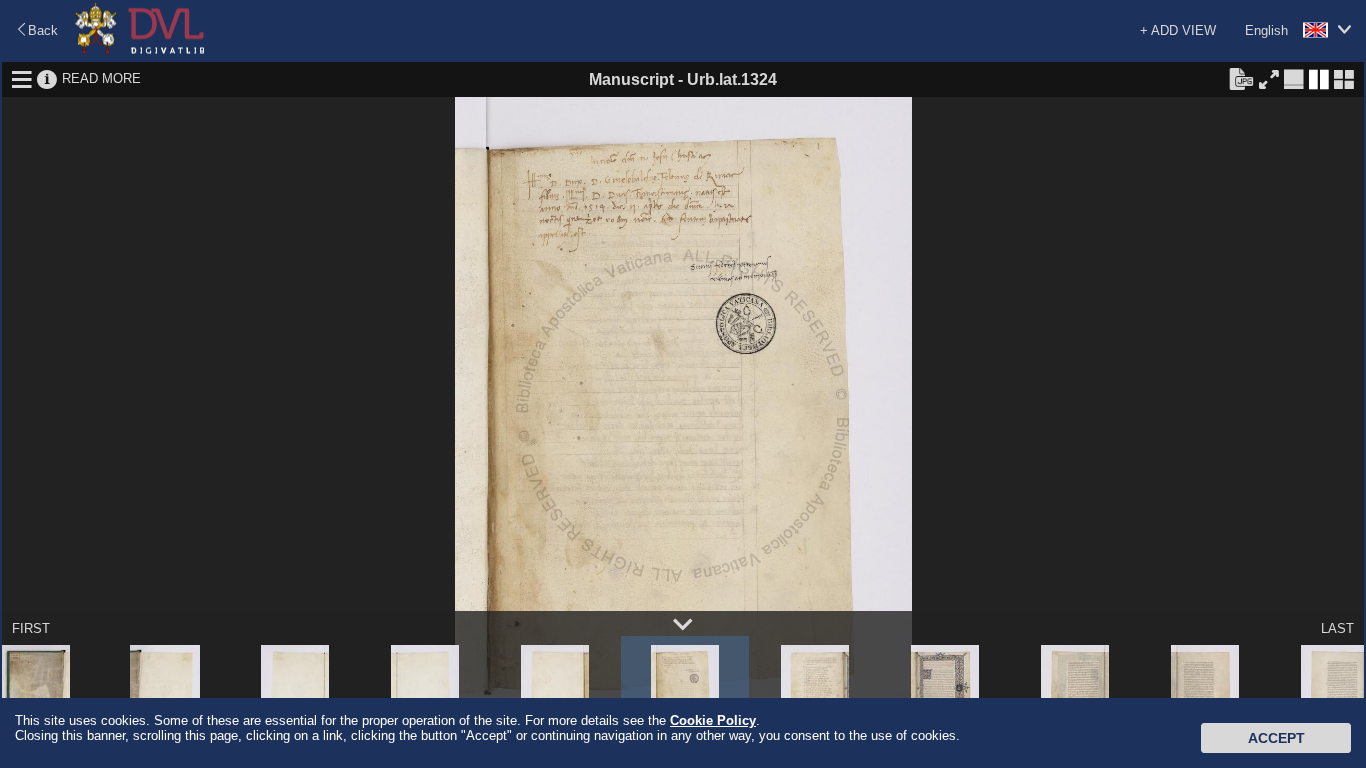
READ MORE (101, 78)
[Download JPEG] (1241, 78)
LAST (1337, 628)
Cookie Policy (713, 720)
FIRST (31, 628)
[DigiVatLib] (140, 50)
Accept (1276, 738)
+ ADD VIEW (1178, 30)
